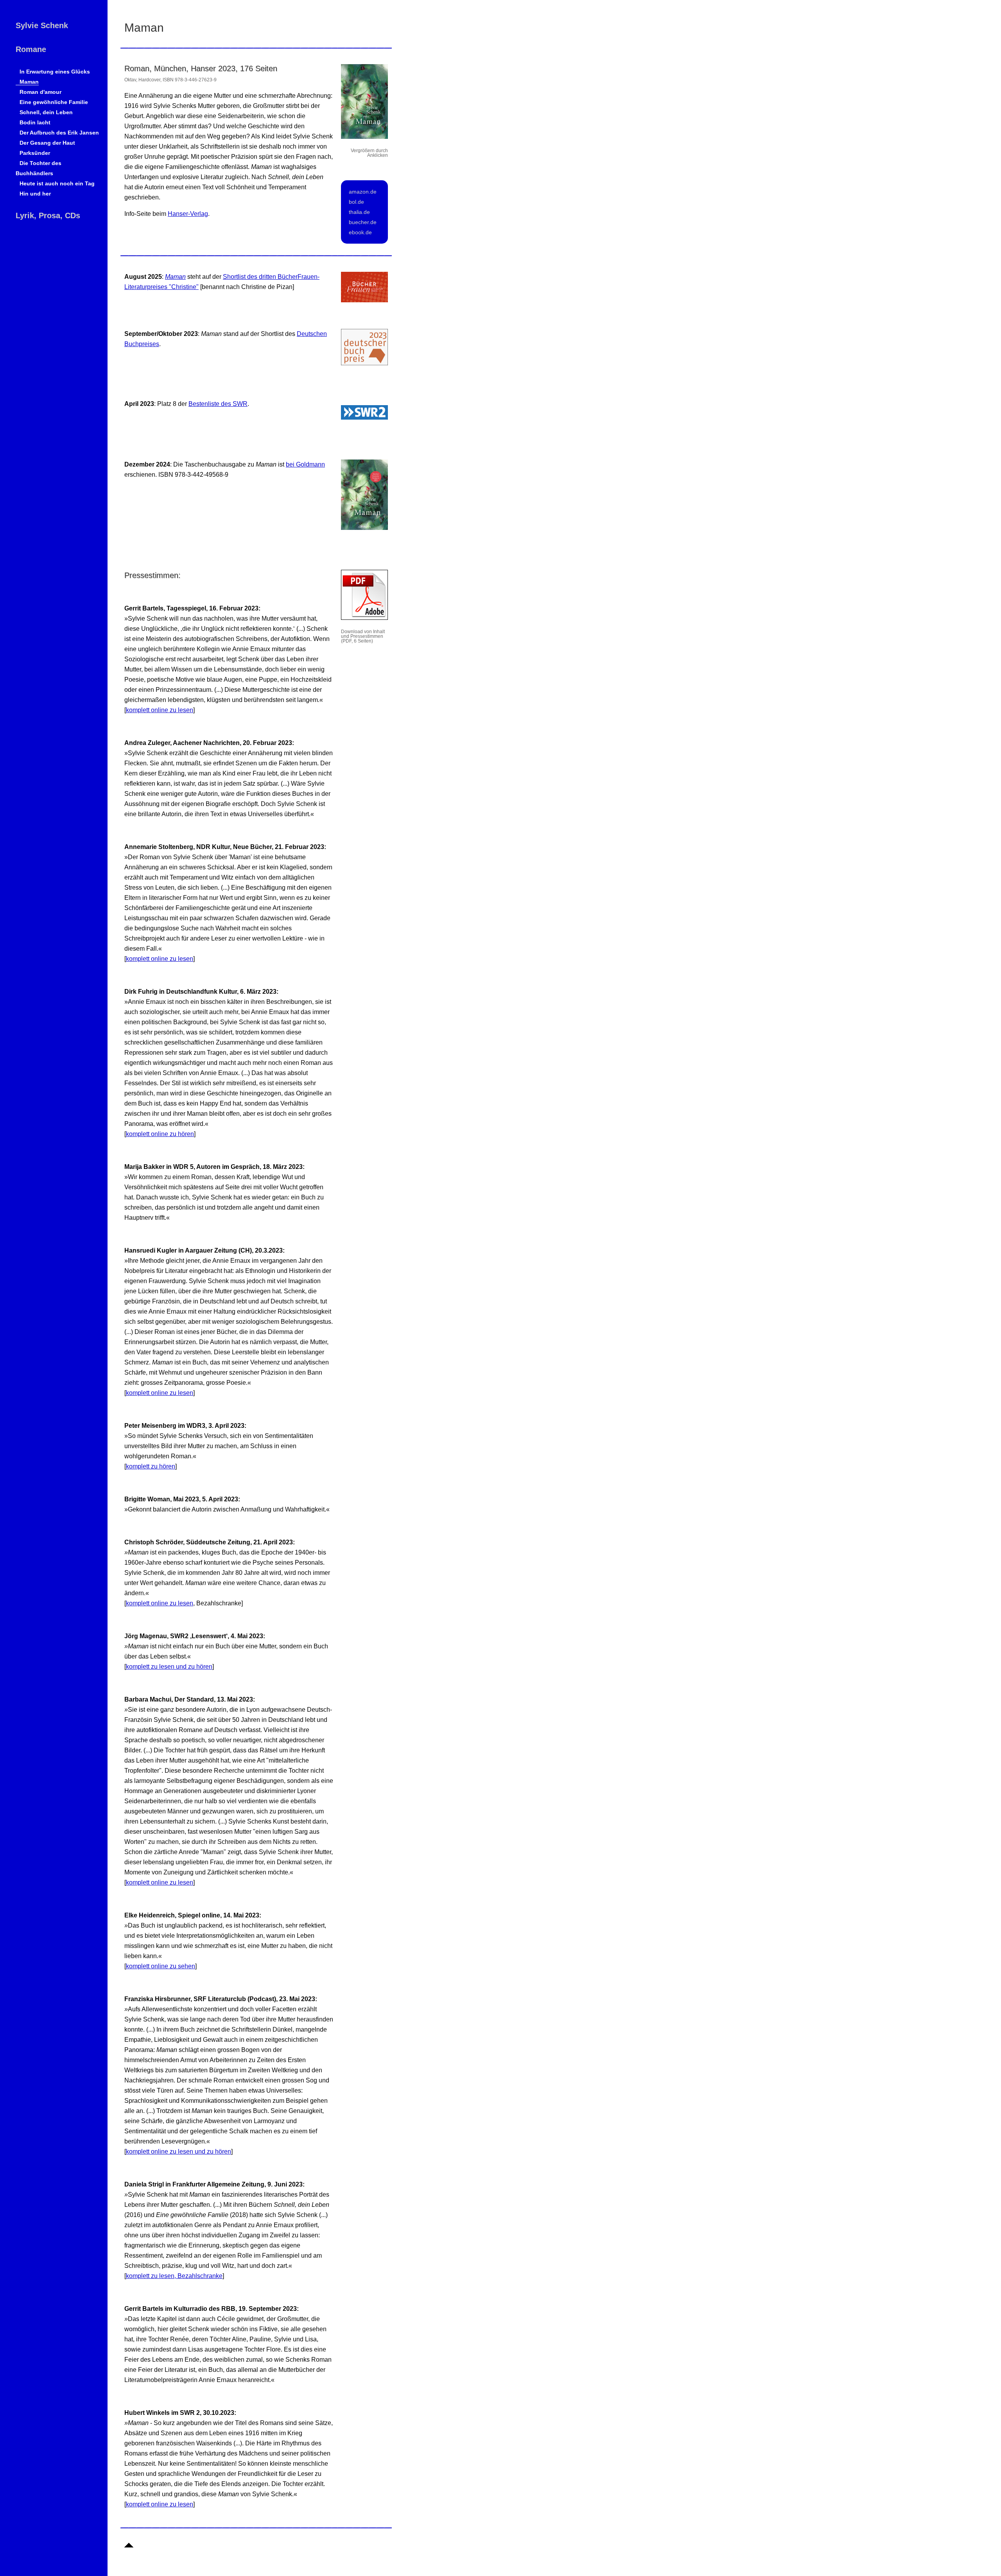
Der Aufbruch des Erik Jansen (59, 133)
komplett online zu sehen (161, 1966)
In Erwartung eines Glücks (55, 72)
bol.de (356, 202)
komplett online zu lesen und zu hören (178, 2151)
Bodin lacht (35, 122)
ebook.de (360, 232)
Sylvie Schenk (42, 25)
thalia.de (359, 212)
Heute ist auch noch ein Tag (57, 183)
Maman (29, 82)
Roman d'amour (40, 92)
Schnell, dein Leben (46, 112)
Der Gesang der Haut (47, 143)
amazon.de (363, 192)
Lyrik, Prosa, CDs (48, 215)
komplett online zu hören (160, 1134)
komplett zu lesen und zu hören (169, 1667)
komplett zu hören (151, 1466)
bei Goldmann (305, 464)
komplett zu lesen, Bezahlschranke (174, 2276)
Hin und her (35, 194)
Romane (31, 49)
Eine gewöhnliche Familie (54, 102)
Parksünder (35, 153)
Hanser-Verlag (188, 214)
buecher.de (363, 222)
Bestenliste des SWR (218, 404)
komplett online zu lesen (160, 710)
